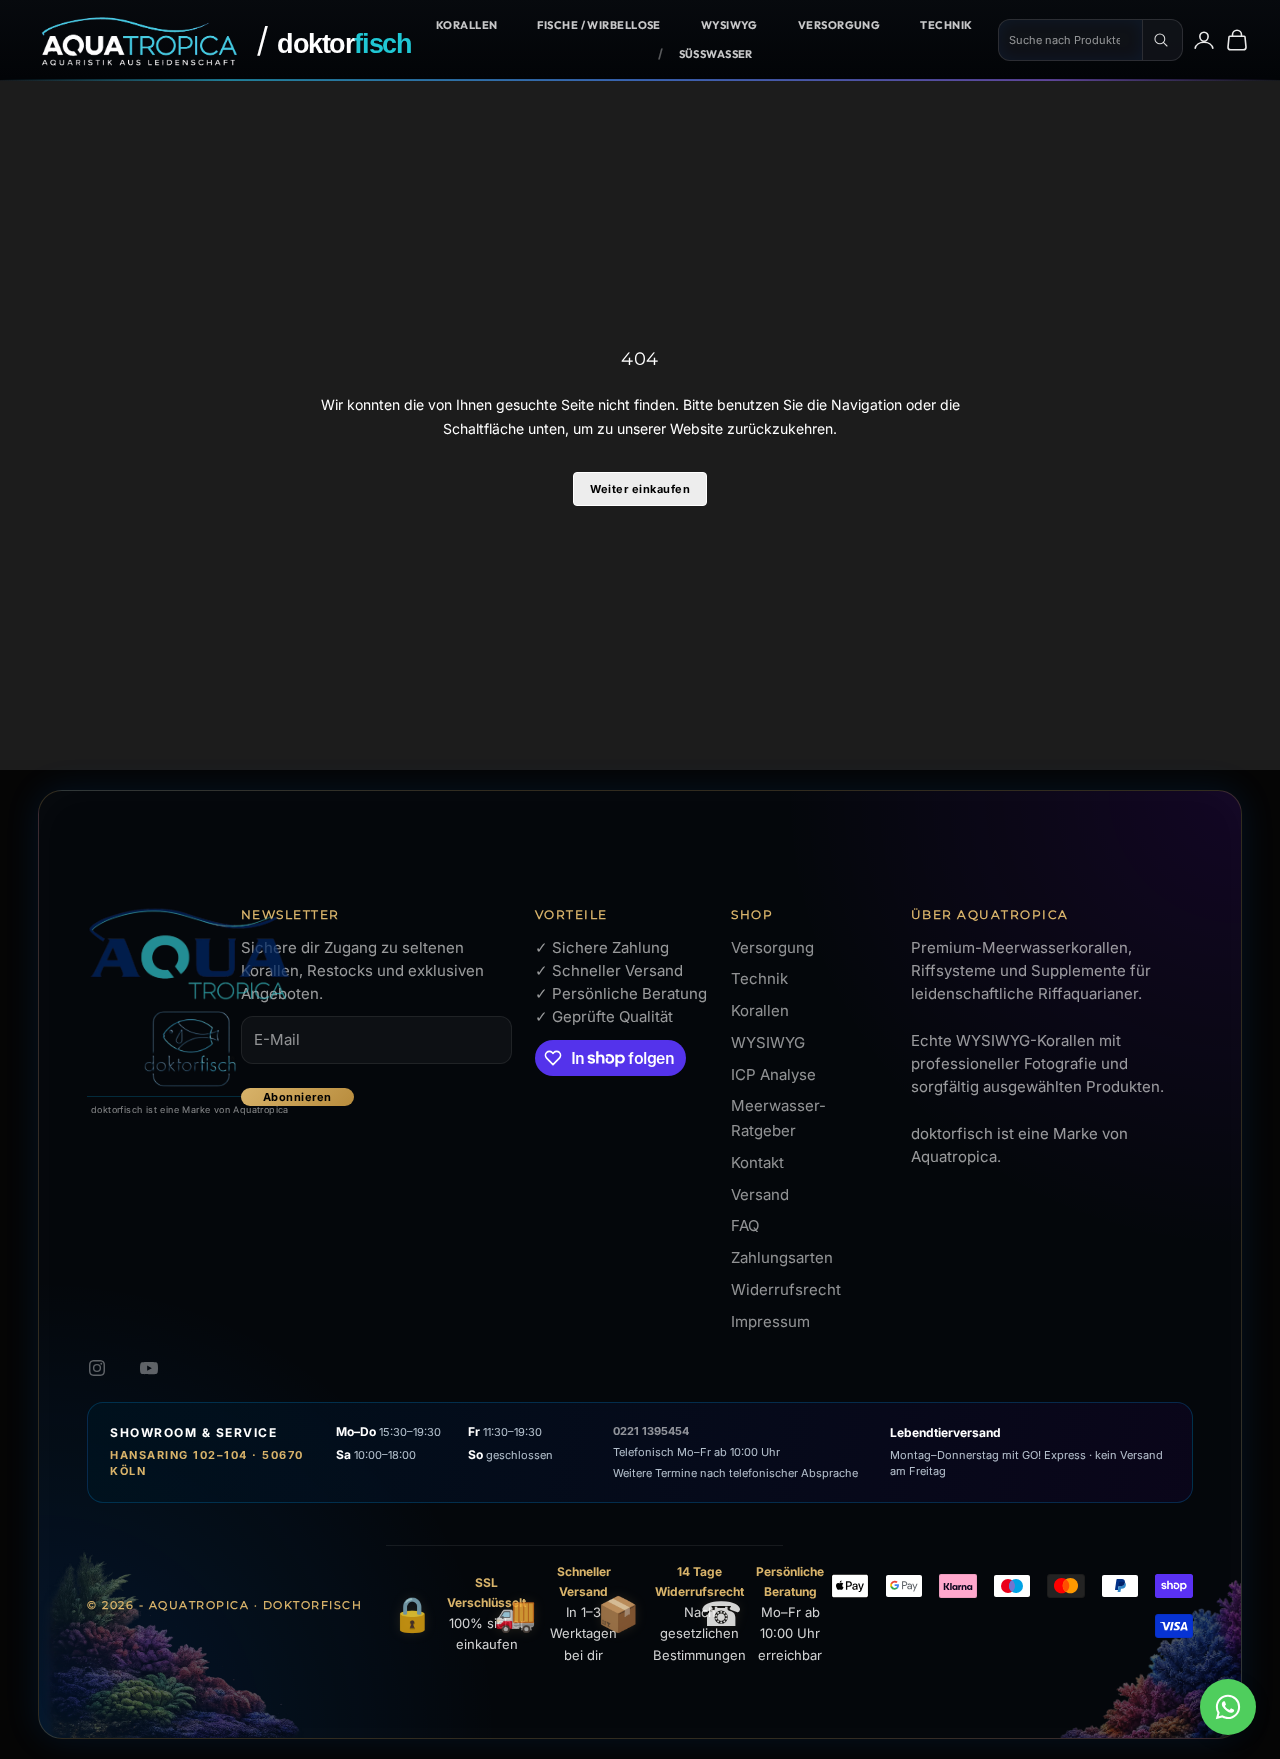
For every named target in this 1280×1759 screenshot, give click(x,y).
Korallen (467, 25)
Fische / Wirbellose (598, 25)
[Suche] (1163, 40)
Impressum (770, 1321)
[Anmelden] (1204, 40)
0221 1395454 (651, 1431)
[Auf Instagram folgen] (97, 1368)
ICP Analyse (773, 1074)
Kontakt (757, 1162)
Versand (760, 1194)
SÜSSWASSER (716, 54)
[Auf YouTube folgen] (149, 1368)
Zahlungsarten (782, 1257)
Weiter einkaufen (640, 489)
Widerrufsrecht (786, 1289)
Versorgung (839, 25)
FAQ (745, 1225)
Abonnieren (297, 1097)
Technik (946, 25)
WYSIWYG (729, 25)
